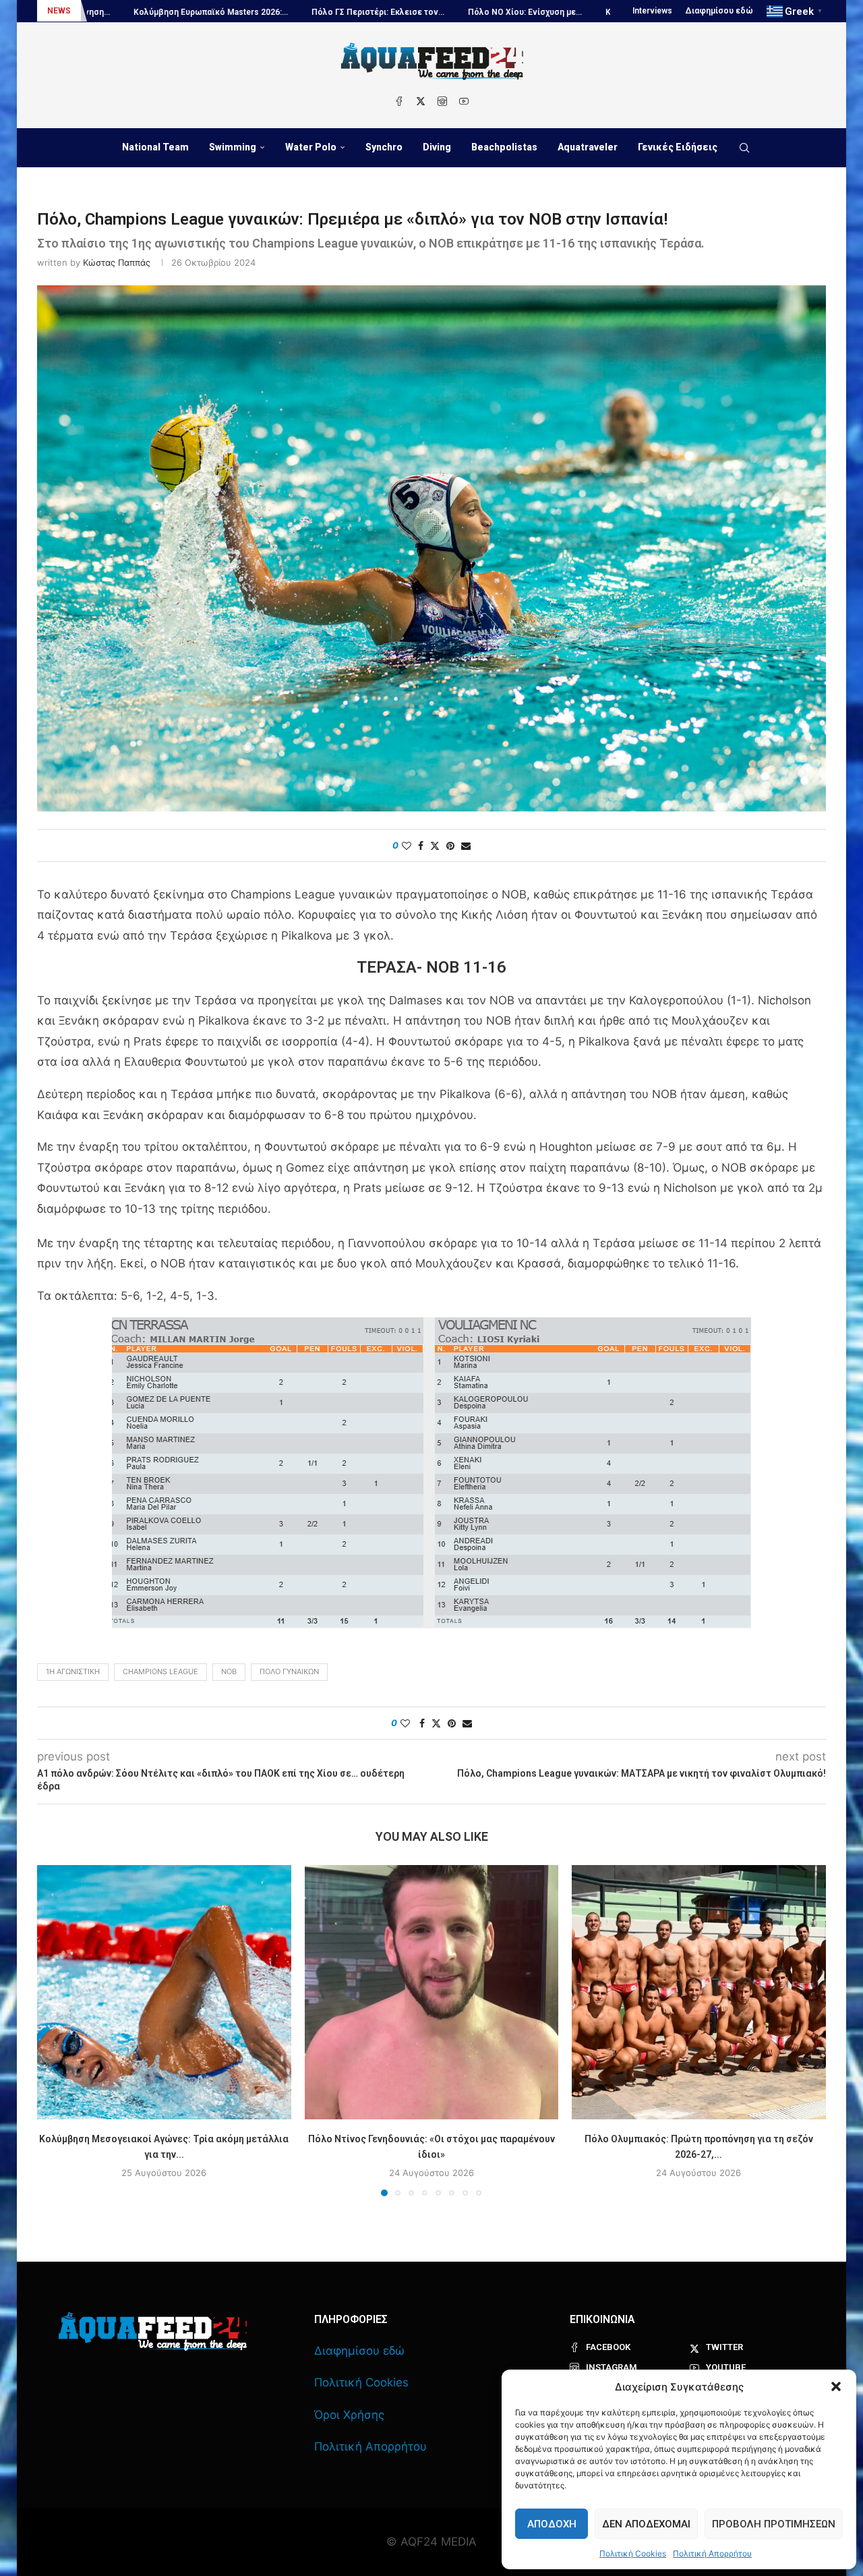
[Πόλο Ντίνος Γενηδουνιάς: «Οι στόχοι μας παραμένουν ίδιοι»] (432, 1992)
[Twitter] (421, 101)
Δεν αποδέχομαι (646, 2524)
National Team (155, 147)
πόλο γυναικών (289, 1671)
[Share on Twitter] (435, 846)
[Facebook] (399, 101)
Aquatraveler (588, 147)
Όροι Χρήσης (349, 2415)
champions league (160, 1671)
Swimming (233, 147)
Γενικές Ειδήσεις (678, 147)
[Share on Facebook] (421, 846)
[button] (836, 2386)
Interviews (652, 11)
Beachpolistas (504, 147)
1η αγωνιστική (73, 1671)
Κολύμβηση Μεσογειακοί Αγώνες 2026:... (556, 12)
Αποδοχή (552, 2524)
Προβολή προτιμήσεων (774, 2524)
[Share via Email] (466, 846)
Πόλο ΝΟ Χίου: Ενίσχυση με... (395, 12)
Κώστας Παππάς (117, 262)
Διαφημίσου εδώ (719, 11)
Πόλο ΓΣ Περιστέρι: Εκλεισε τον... (248, 12)
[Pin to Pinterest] (450, 846)
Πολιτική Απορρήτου (712, 2553)
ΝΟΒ (229, 1671)
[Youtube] (464, 101)
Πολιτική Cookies (633, 2553)
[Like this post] (407, 846)
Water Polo (311, 147)
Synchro (384, 147)
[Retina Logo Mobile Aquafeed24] (153, 2331)
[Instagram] (442, 101)
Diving (437, 147)
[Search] (744, 148)
